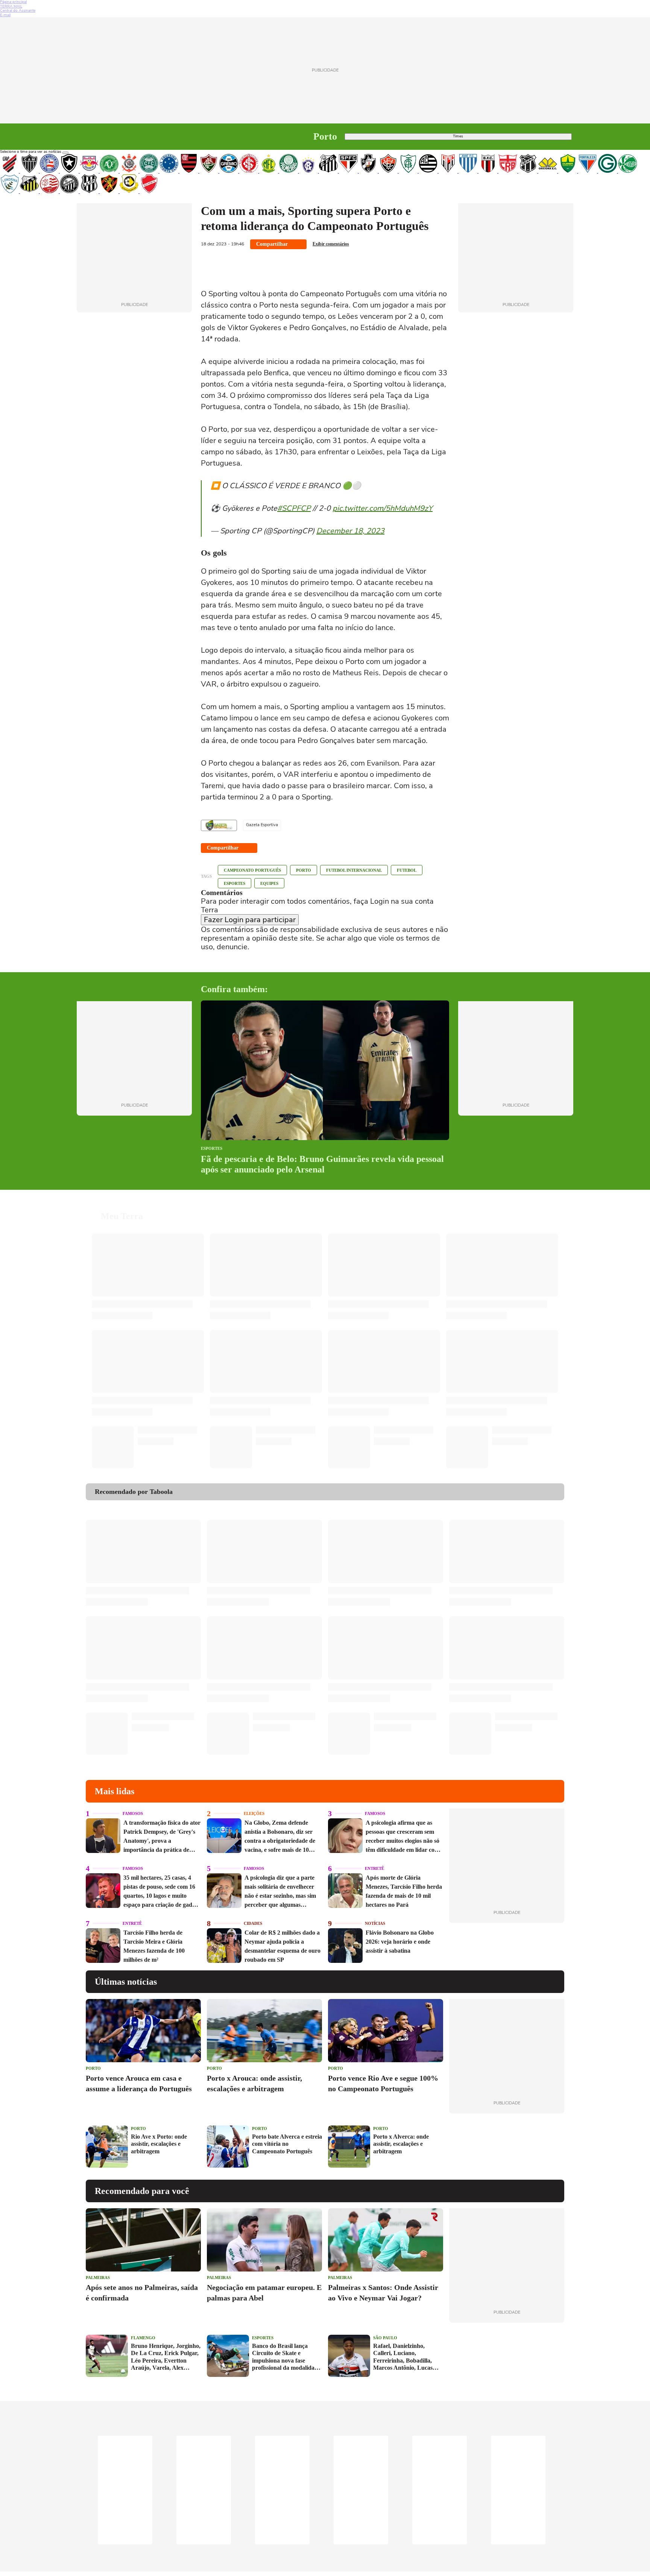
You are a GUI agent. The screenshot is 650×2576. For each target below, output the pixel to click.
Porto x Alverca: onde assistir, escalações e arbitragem (401, 2144)
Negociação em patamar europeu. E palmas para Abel (264, 2293)
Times (458, 136)
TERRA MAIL (11, 6)
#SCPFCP (294, 508)
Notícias (375, 1923)
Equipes (269, 883)
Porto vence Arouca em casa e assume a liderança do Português (139, 2083)
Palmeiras (98, 2278)
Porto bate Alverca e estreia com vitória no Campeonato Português (287, 2144)
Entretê (374, 1868)
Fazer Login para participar (250, 920)
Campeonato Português (252, 870)
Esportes (235, 883)
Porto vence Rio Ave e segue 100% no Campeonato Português (383, 2083)
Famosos (133, 1813)
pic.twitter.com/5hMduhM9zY (383, 508)
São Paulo (385, 2338)
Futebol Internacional (354, 870)
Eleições (254, 1813)
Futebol (407, 870)
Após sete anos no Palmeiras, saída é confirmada (142, 2293)
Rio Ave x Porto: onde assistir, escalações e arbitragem (159, 2144)
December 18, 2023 (350, 531)
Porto (304, 870)
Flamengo (143, 2338)
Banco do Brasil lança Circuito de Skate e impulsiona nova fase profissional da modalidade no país (286, 2357)
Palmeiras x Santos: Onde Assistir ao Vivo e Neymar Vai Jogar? (383, 2293)
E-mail (5, 15)
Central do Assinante (18, 11)
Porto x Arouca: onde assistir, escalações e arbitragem (254, 2083)
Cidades (253, 1923)
